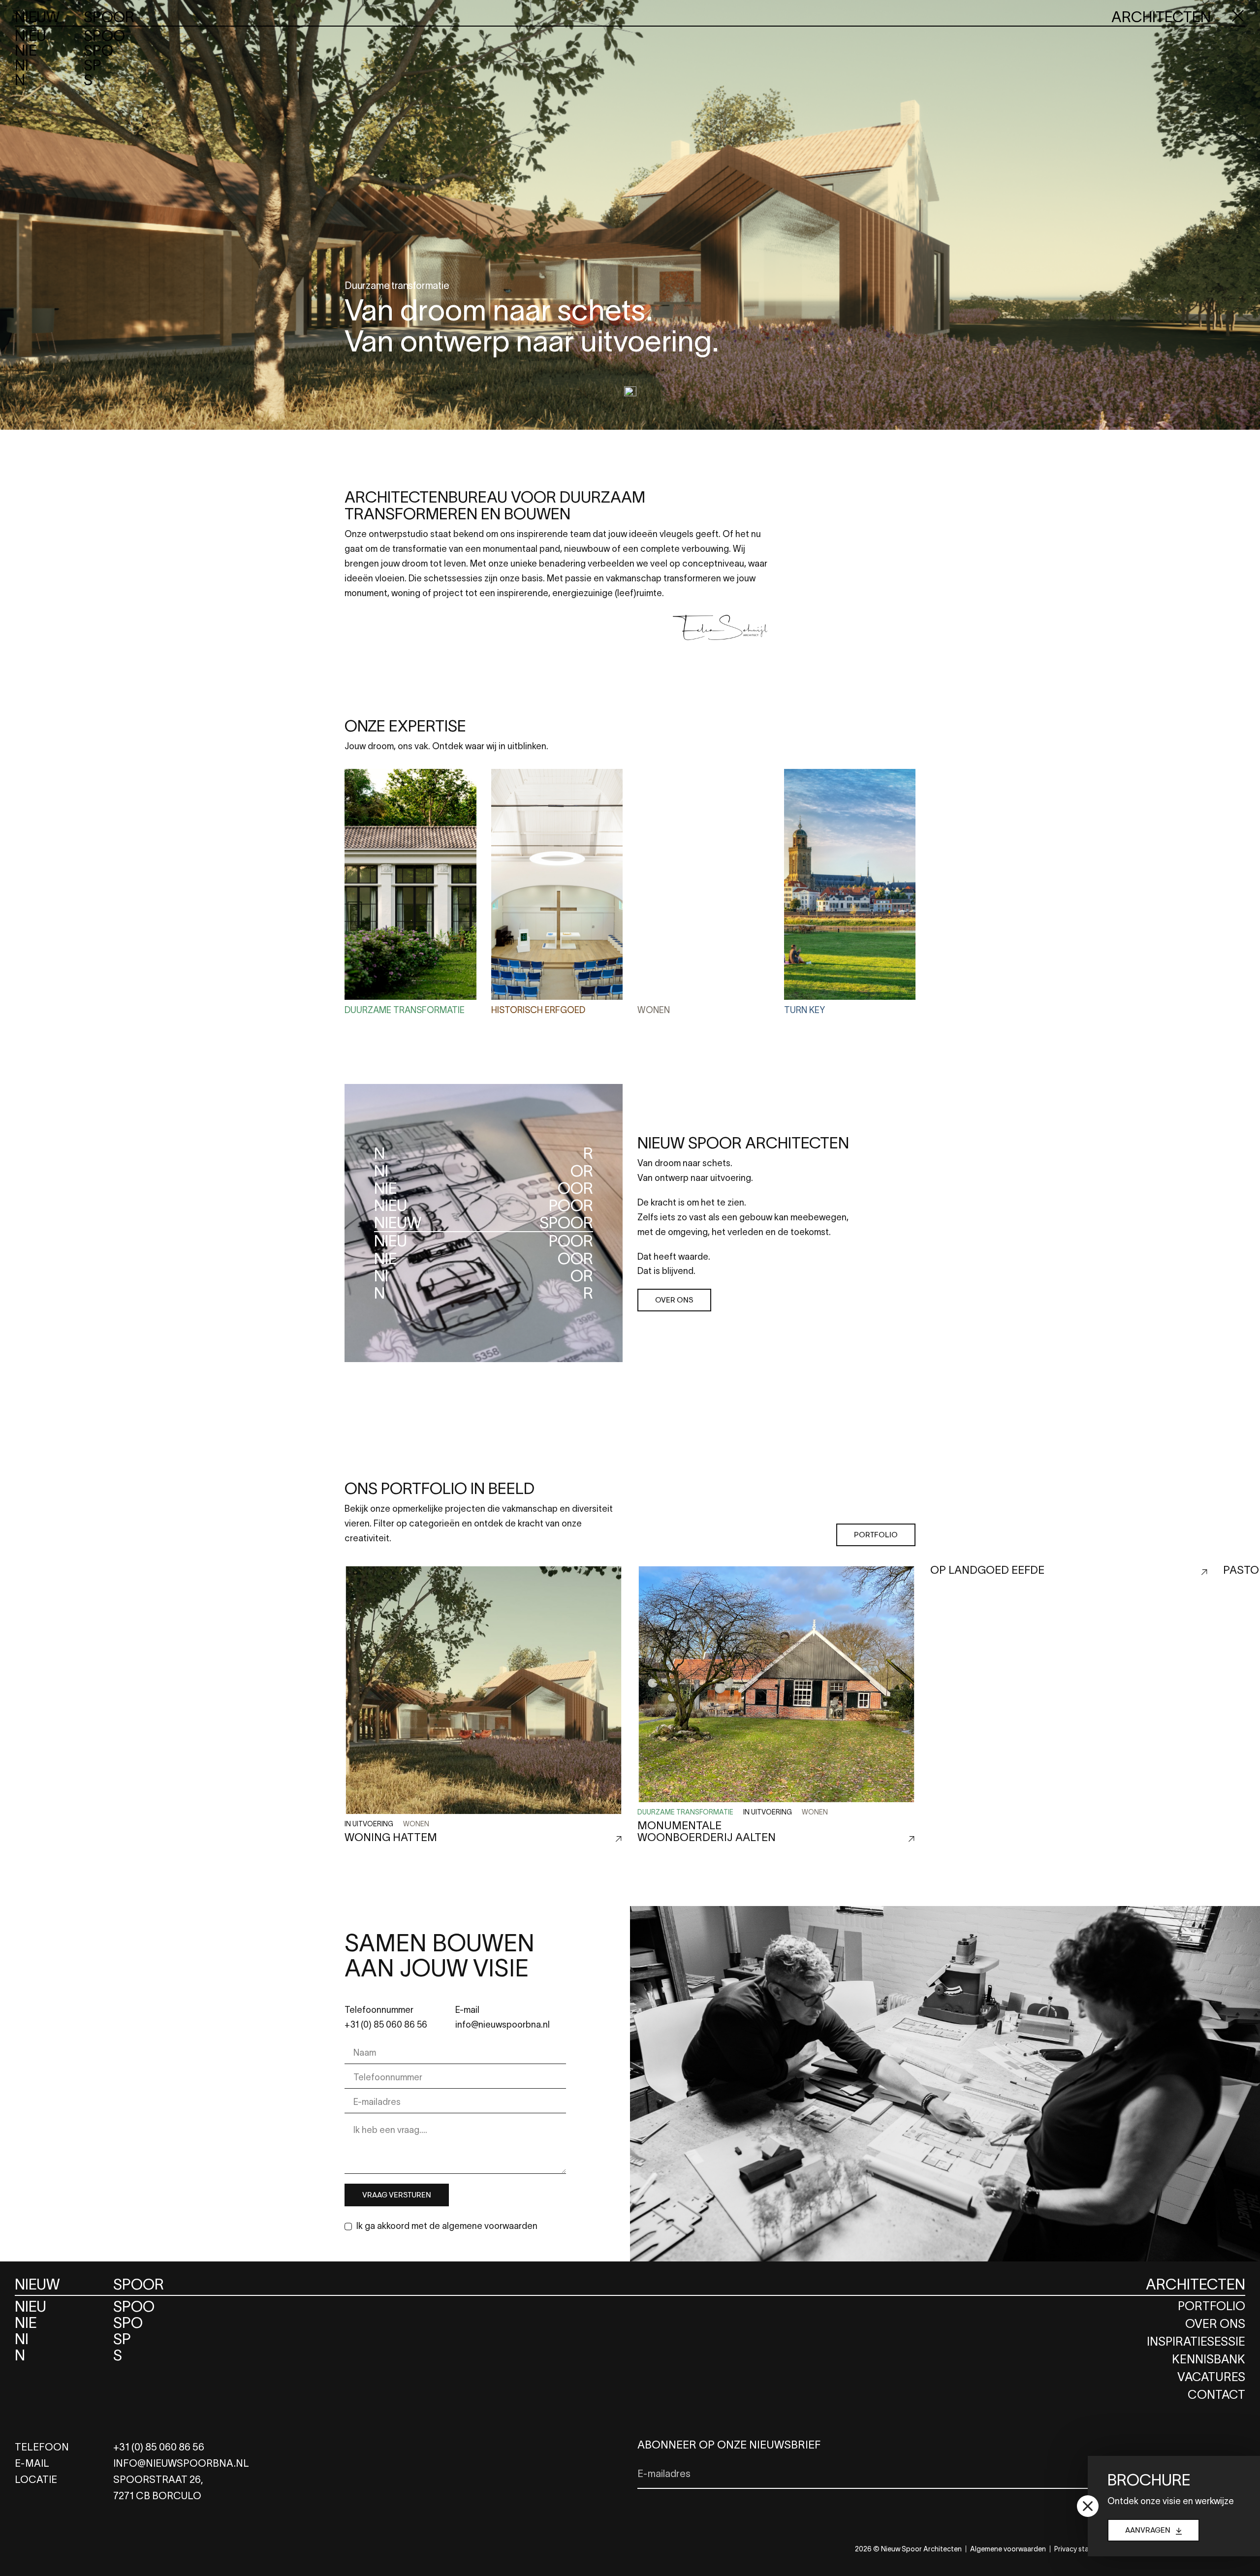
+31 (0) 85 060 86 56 (386, 2025)
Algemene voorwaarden (1008, 2549)
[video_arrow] (630, 391)
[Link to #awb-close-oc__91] (1238, 16)
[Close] (1088, 2506)
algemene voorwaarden (490, 2226)
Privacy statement (1083, 2549)
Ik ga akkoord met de (447, 2226)
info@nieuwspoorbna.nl (503, 2025)
